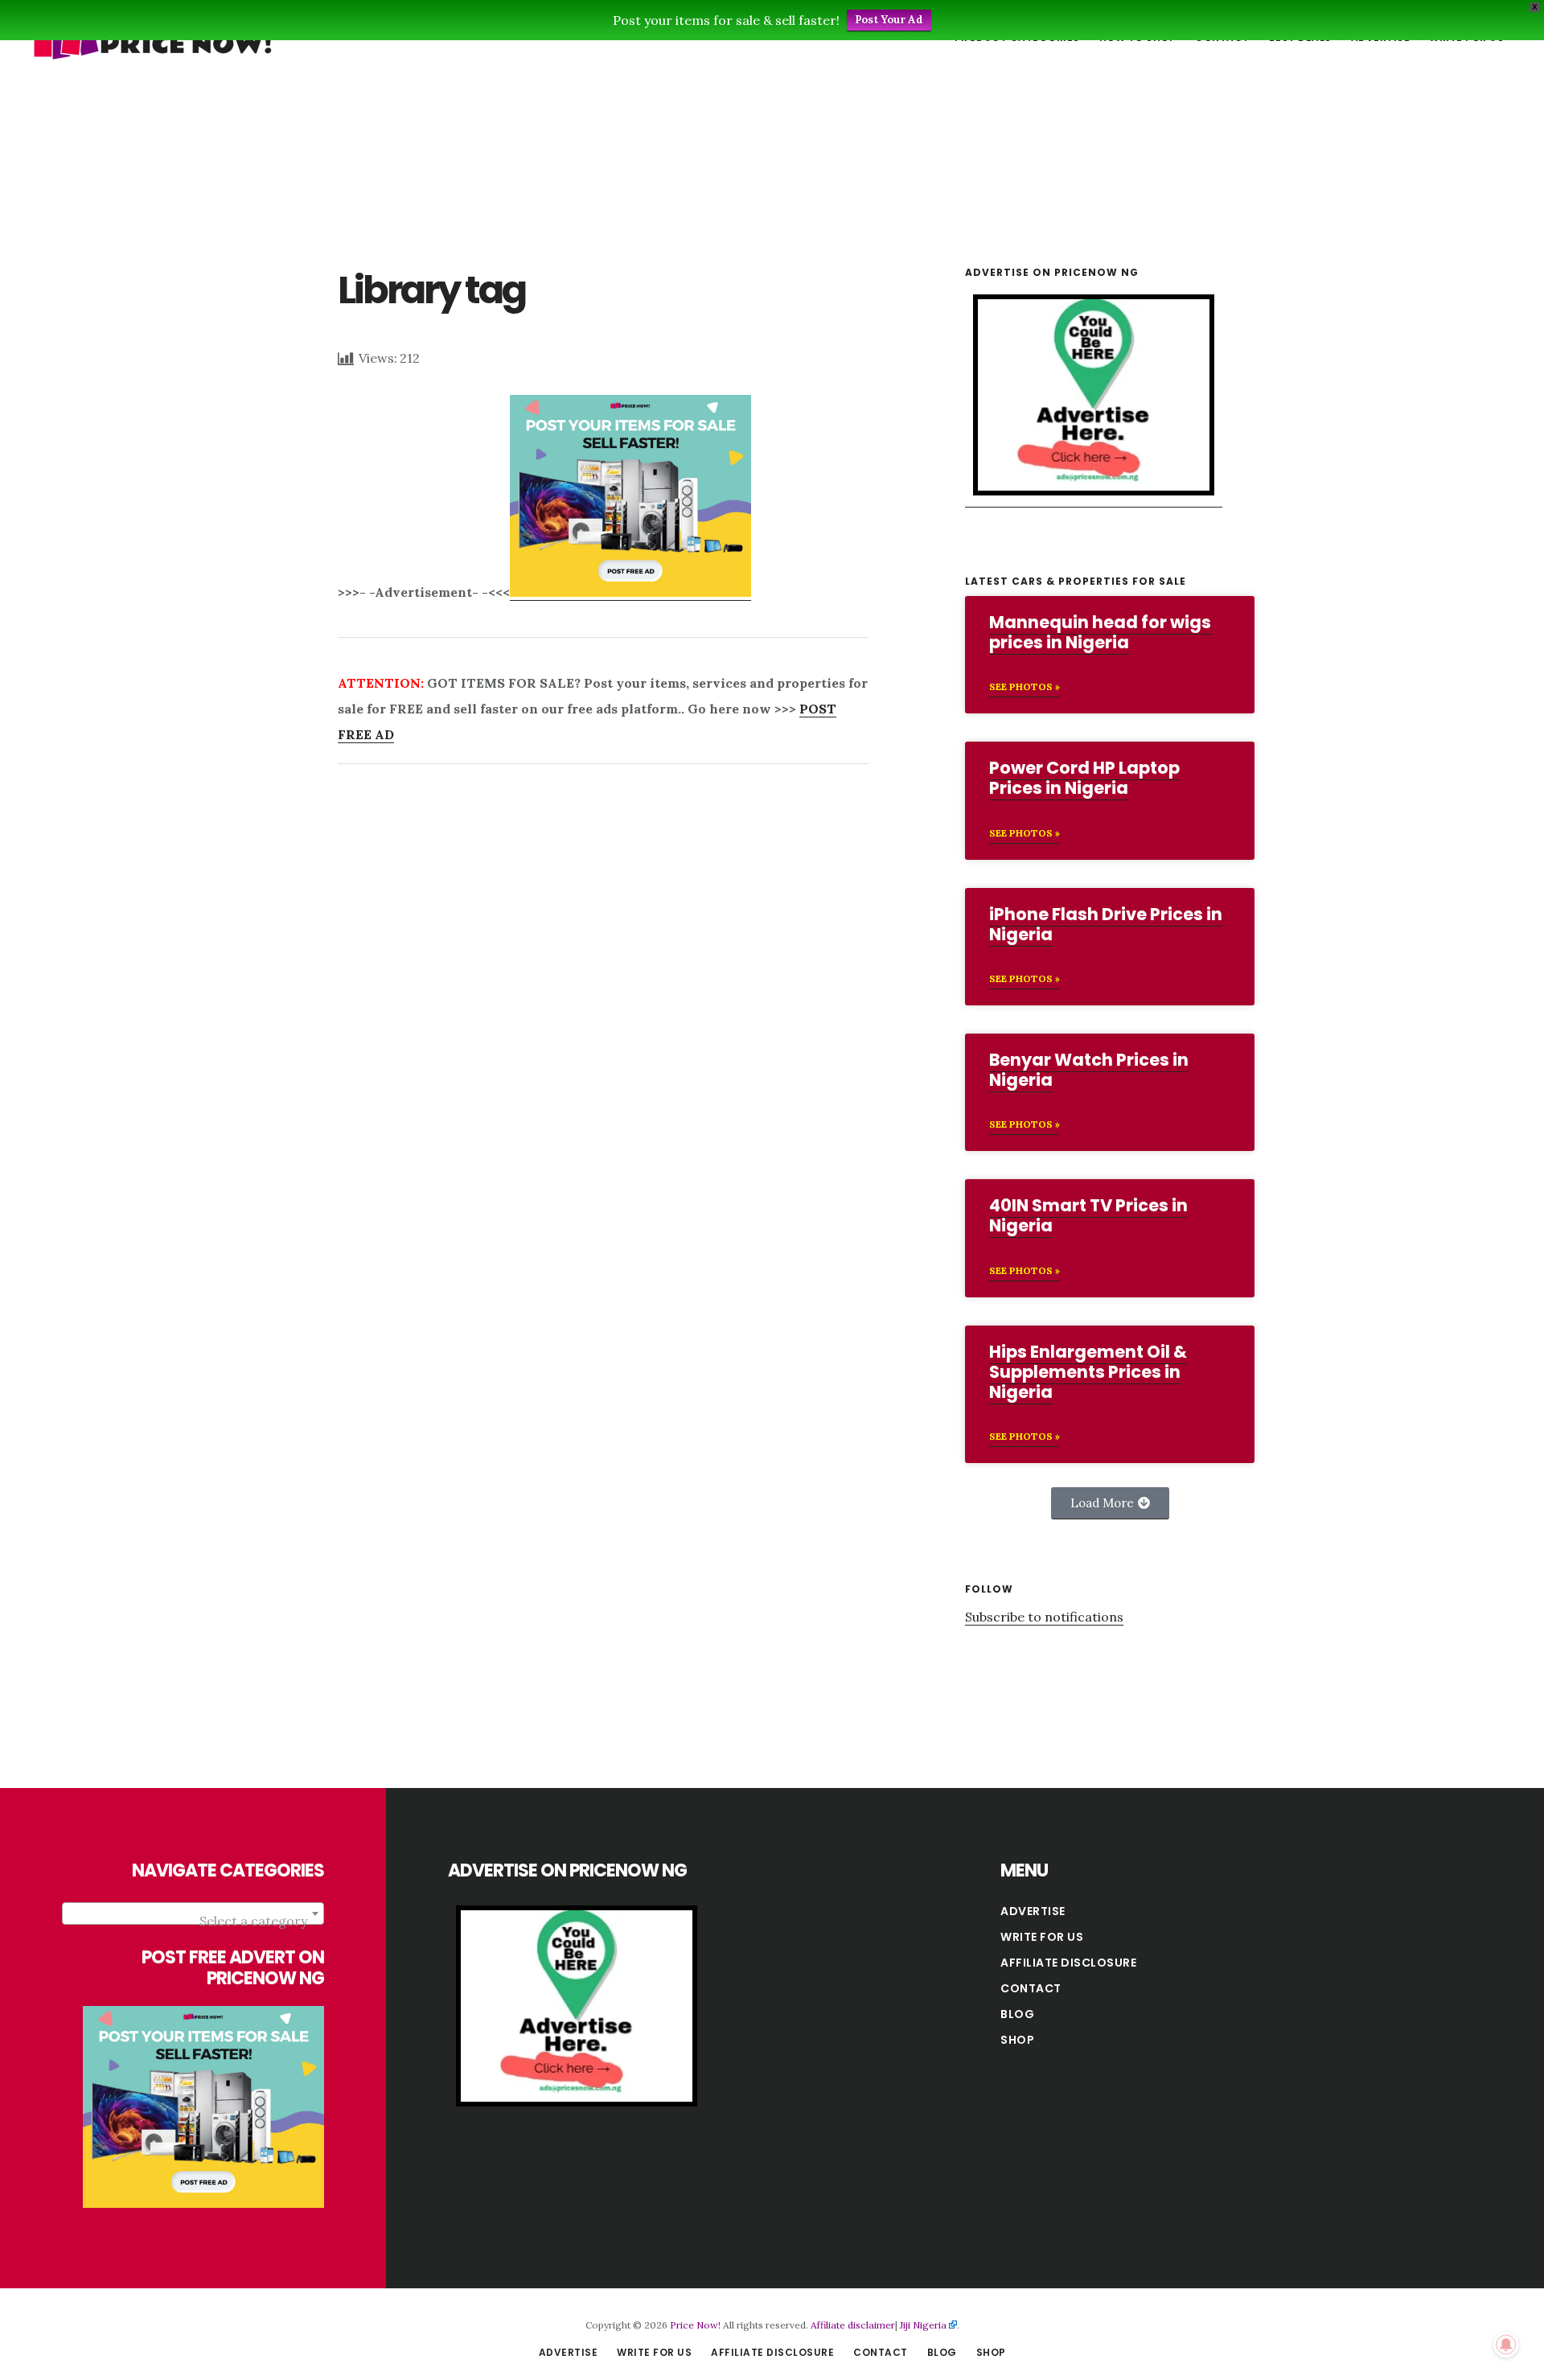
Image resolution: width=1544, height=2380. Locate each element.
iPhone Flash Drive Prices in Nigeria (1106, 924)
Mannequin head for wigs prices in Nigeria (1100, 632)
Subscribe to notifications (1044, 1617)
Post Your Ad (889, 20)
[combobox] (193, 1913)
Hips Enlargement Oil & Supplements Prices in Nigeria (1088, 1372)
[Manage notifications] (1506, 2345)
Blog (1017, 2014)
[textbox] (193, 1921)
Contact (1031, 1988)
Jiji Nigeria (923, 2325)
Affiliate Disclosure (1068, 1963)
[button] (1110, 1503)
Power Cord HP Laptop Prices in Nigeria (1084, 778)
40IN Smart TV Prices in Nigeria (1088, 1215)
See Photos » (1025, 686)
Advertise (1033, 1911)
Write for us (1042, 1937)
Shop (1017, 2040)
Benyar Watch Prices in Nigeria (1089, 1070)
